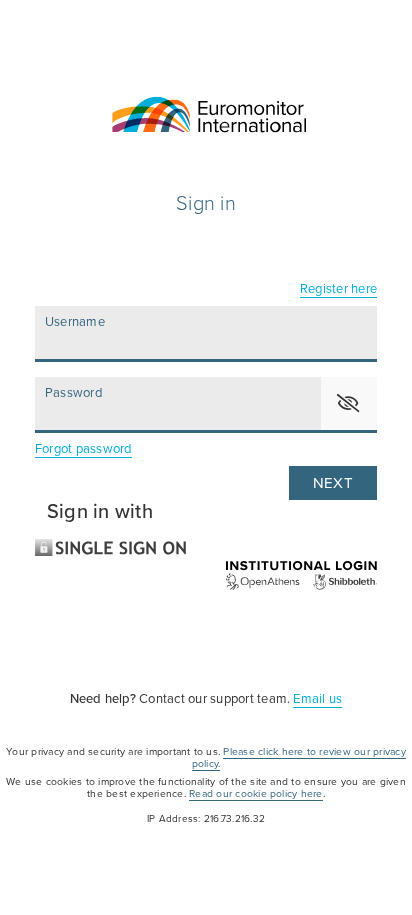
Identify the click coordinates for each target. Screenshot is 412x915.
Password (73, 393)
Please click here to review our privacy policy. (299, 757)
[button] (349, 403)
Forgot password (83, 449)
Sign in (206, 204)
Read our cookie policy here (255, 793)
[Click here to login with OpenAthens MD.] (206, 576)
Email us (317, 699)
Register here (338, 289)
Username (75, 322)
